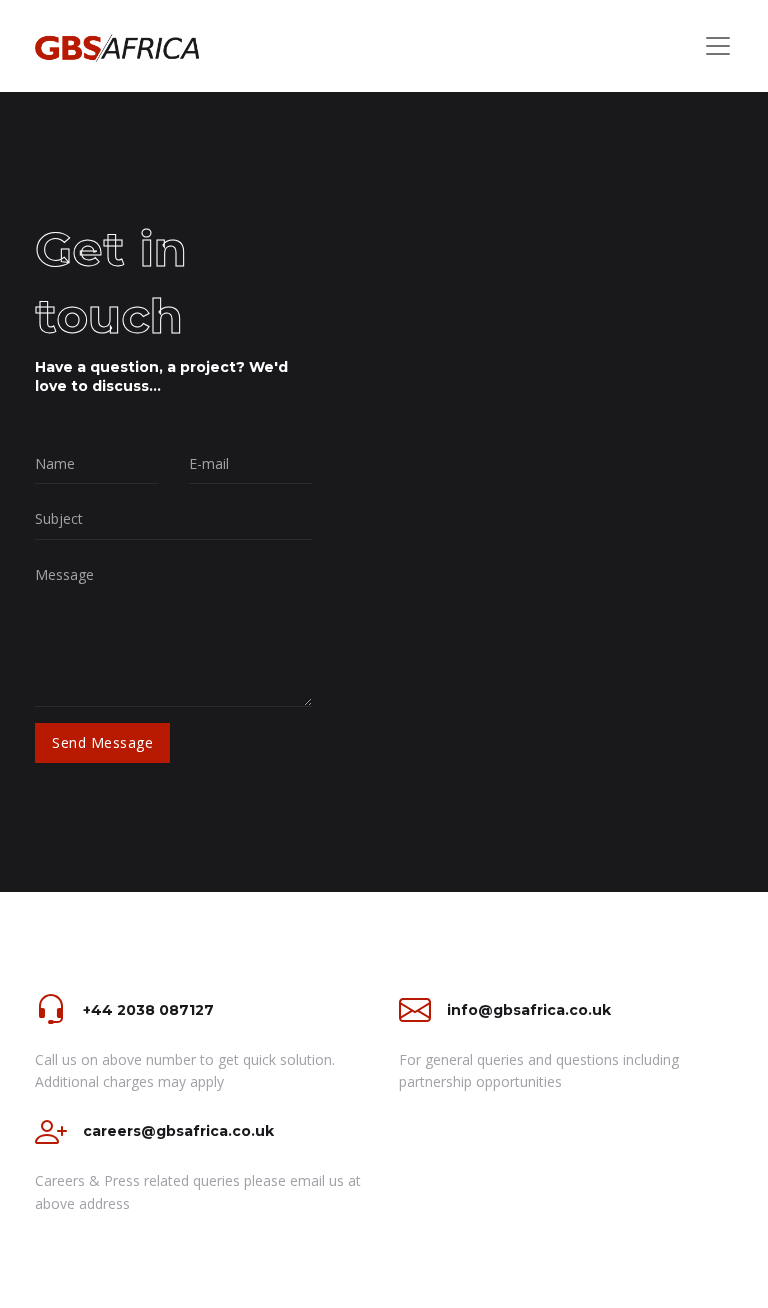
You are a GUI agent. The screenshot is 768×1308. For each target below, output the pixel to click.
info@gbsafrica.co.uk (529, 1010)
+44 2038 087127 (148, 1010)
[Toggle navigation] (718, 46)
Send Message (102, 742)
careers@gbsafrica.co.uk (178, 1131)
